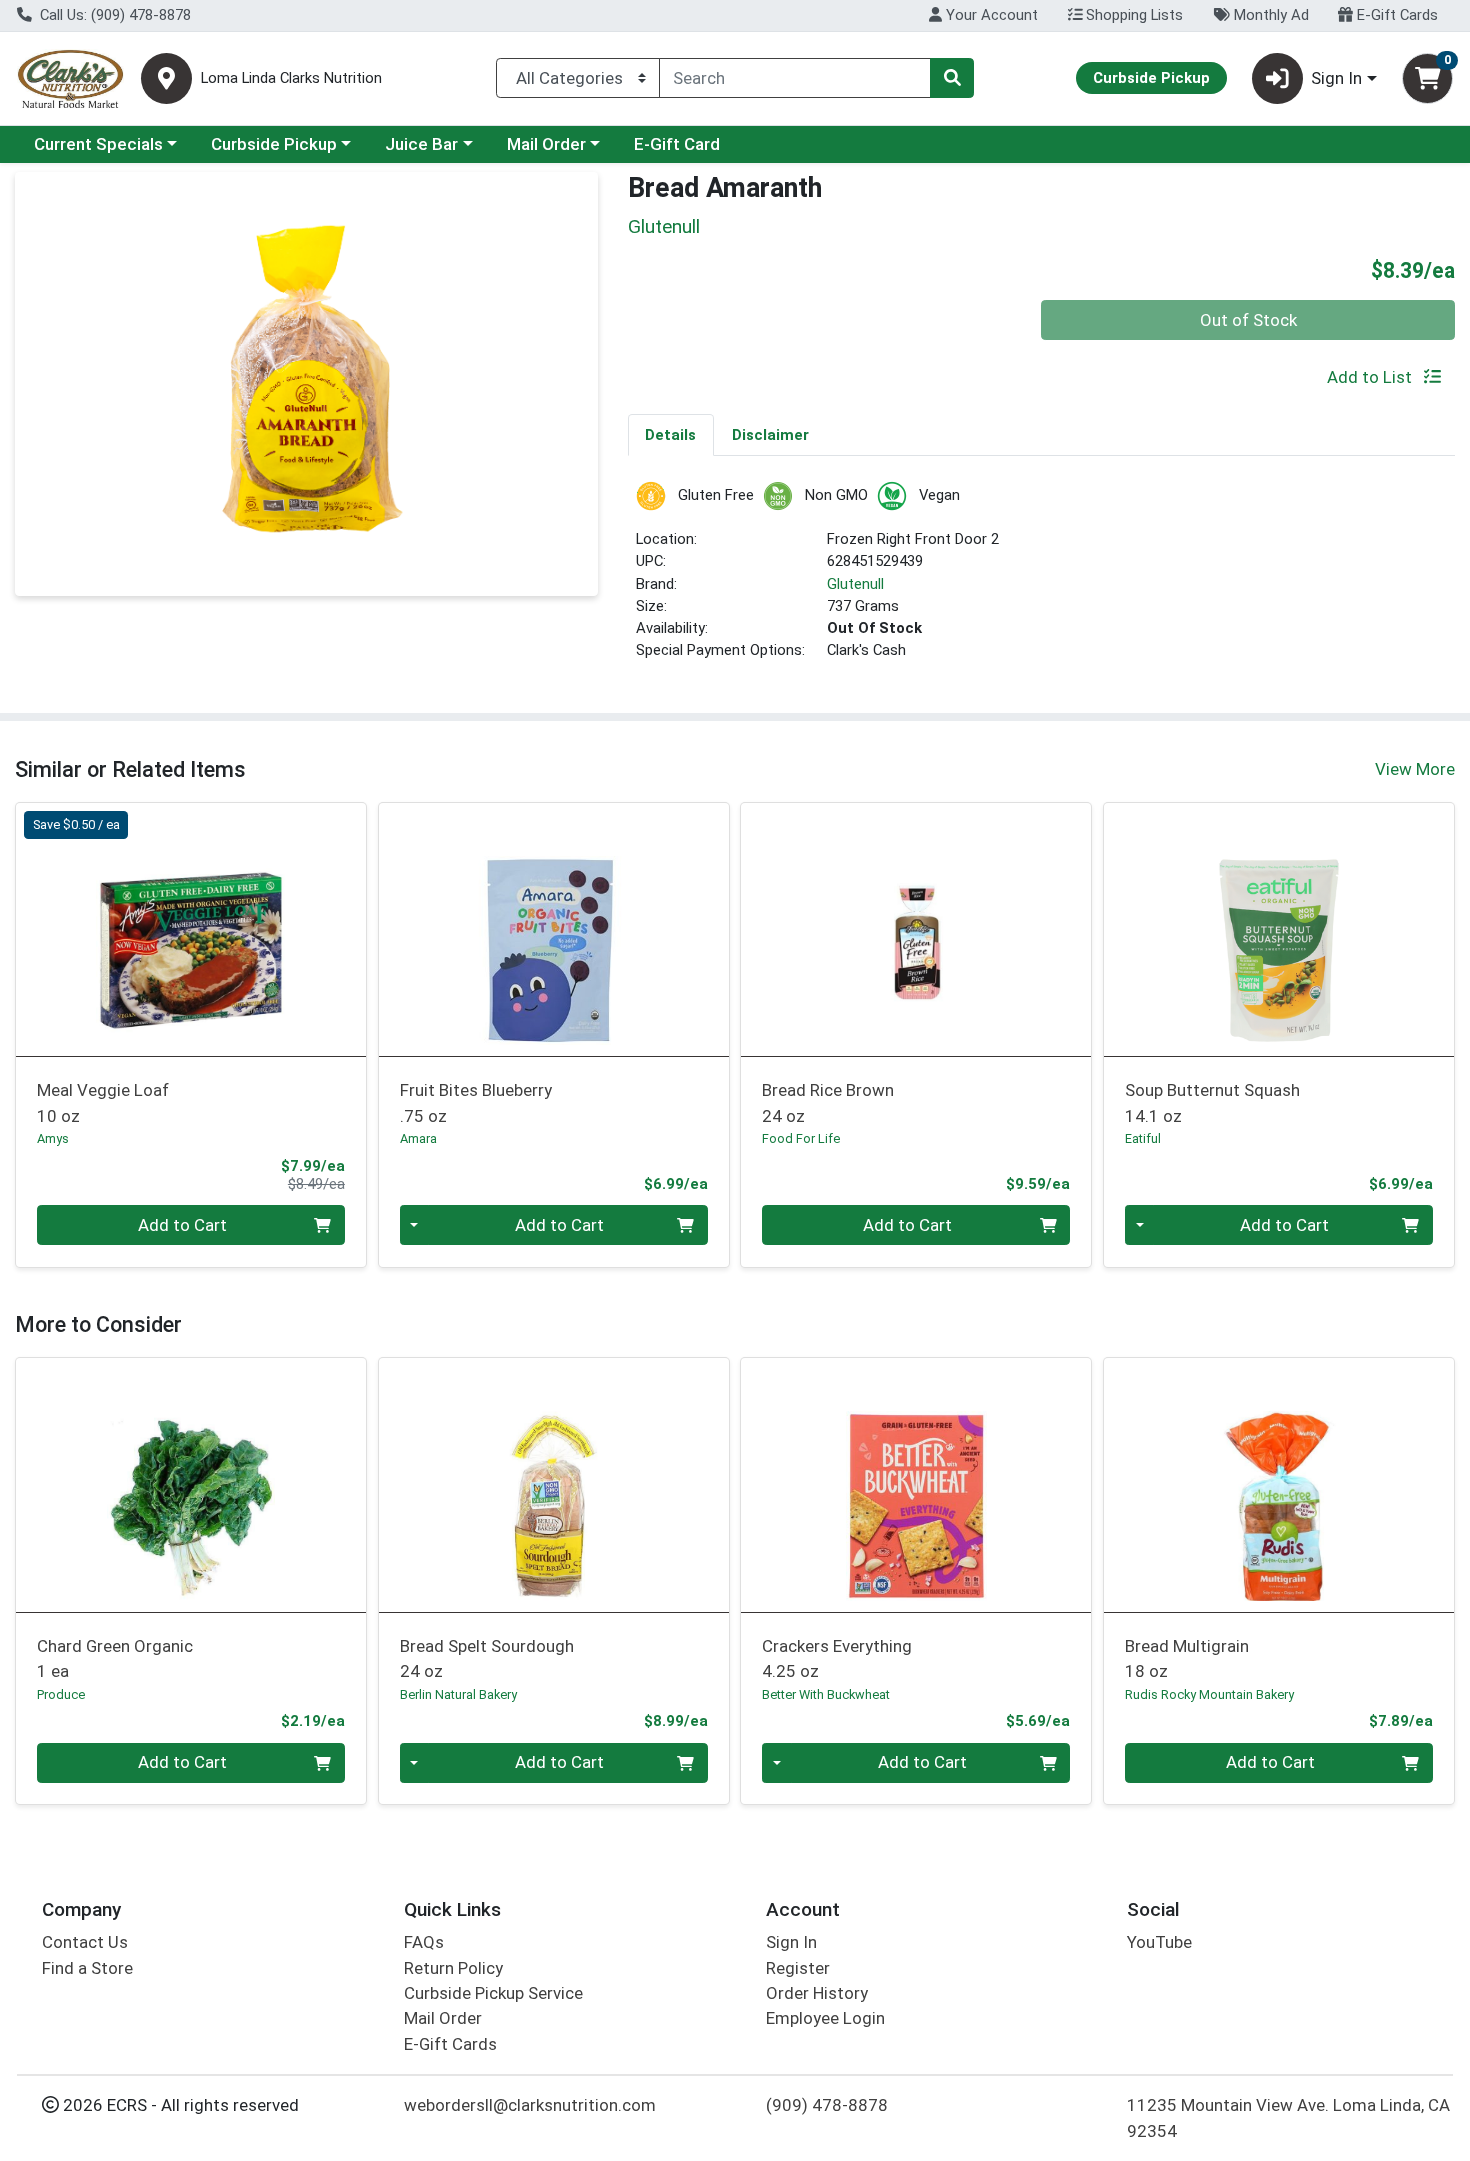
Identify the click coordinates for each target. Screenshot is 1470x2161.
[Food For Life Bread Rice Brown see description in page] (916, 929)
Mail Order (546, 144)
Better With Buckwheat (826, 1694)
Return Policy (453, 1968)
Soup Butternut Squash (1212, 1102)
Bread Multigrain (1187, 1658)
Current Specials (98, 144)
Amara (418, 1138)
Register (798, 1968)
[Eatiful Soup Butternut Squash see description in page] (1279, 929)
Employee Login (825, 2018)
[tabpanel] (1042, 579)
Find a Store (87, 1968)
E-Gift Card (677, 144)
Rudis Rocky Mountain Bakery (1209, 1694)
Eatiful (1143, 1138)
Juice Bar (421, 144)
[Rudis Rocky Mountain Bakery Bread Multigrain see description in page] (1279, 1485)
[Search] (952, 78)
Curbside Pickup (274, 144)
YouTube (1159, 1942)
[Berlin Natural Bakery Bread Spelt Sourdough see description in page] (553, 1485)
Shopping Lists (1132, 15)
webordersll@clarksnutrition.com (530, 2105)
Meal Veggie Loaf (103, 1102)
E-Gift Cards (1395, 15)
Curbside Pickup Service (493, 1993)
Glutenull (855, 584)
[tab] (671, 434)
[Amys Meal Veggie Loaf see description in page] (191, 929)
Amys (53, 1138)
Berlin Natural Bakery (458, 1694)
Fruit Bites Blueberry (476, 1102)
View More (1415, 769)
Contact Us (85, 1942)
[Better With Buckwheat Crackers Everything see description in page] (916, 1485)
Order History (817, 1993)
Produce (61, 1694)
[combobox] (795, 78)
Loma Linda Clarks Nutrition (291, 78)
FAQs (424, 1942)
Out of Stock (1248, 320)
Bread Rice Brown (828, 1102)
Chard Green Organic (115, 1658)
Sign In (791, 1942)
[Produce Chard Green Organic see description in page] (191, 1485)
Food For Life (801, 1138)
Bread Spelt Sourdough (487, 1658)
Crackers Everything (837, 1658)
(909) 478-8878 (827, 2105)
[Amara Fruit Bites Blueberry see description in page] (553, 929)
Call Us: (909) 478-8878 (113, 15)
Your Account (990, 15)
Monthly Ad (1269, 15)
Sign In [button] (1336, 78)
